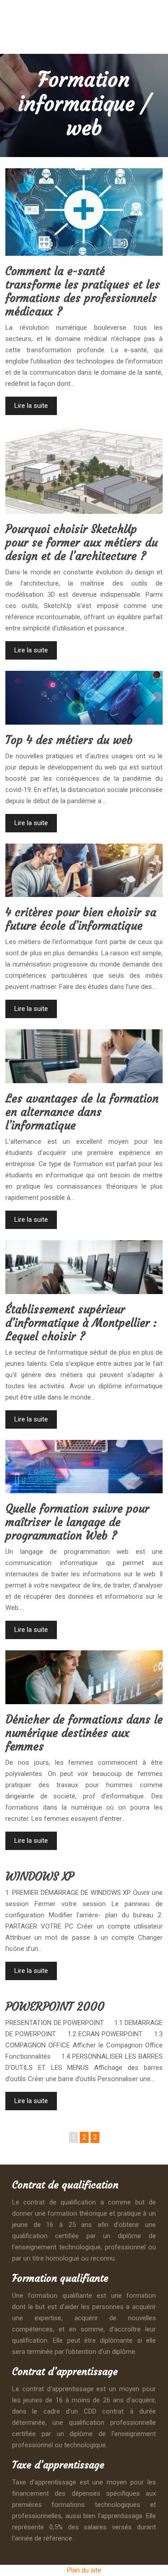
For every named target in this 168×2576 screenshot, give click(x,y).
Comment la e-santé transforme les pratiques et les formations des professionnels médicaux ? (83, 291)
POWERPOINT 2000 (55, 2007)
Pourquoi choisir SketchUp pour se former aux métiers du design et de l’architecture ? (82, 543)
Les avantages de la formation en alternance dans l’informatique (82, 1112)
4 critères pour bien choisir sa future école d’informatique (81, 919)
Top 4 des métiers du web (69, 740)
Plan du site (84, 2570)
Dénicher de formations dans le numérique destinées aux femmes (84, 1733)
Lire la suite (31, 406)
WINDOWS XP (40, 1877)
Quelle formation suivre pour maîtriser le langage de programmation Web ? (77, 1522)
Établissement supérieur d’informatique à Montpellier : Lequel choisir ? (81, 1323)
